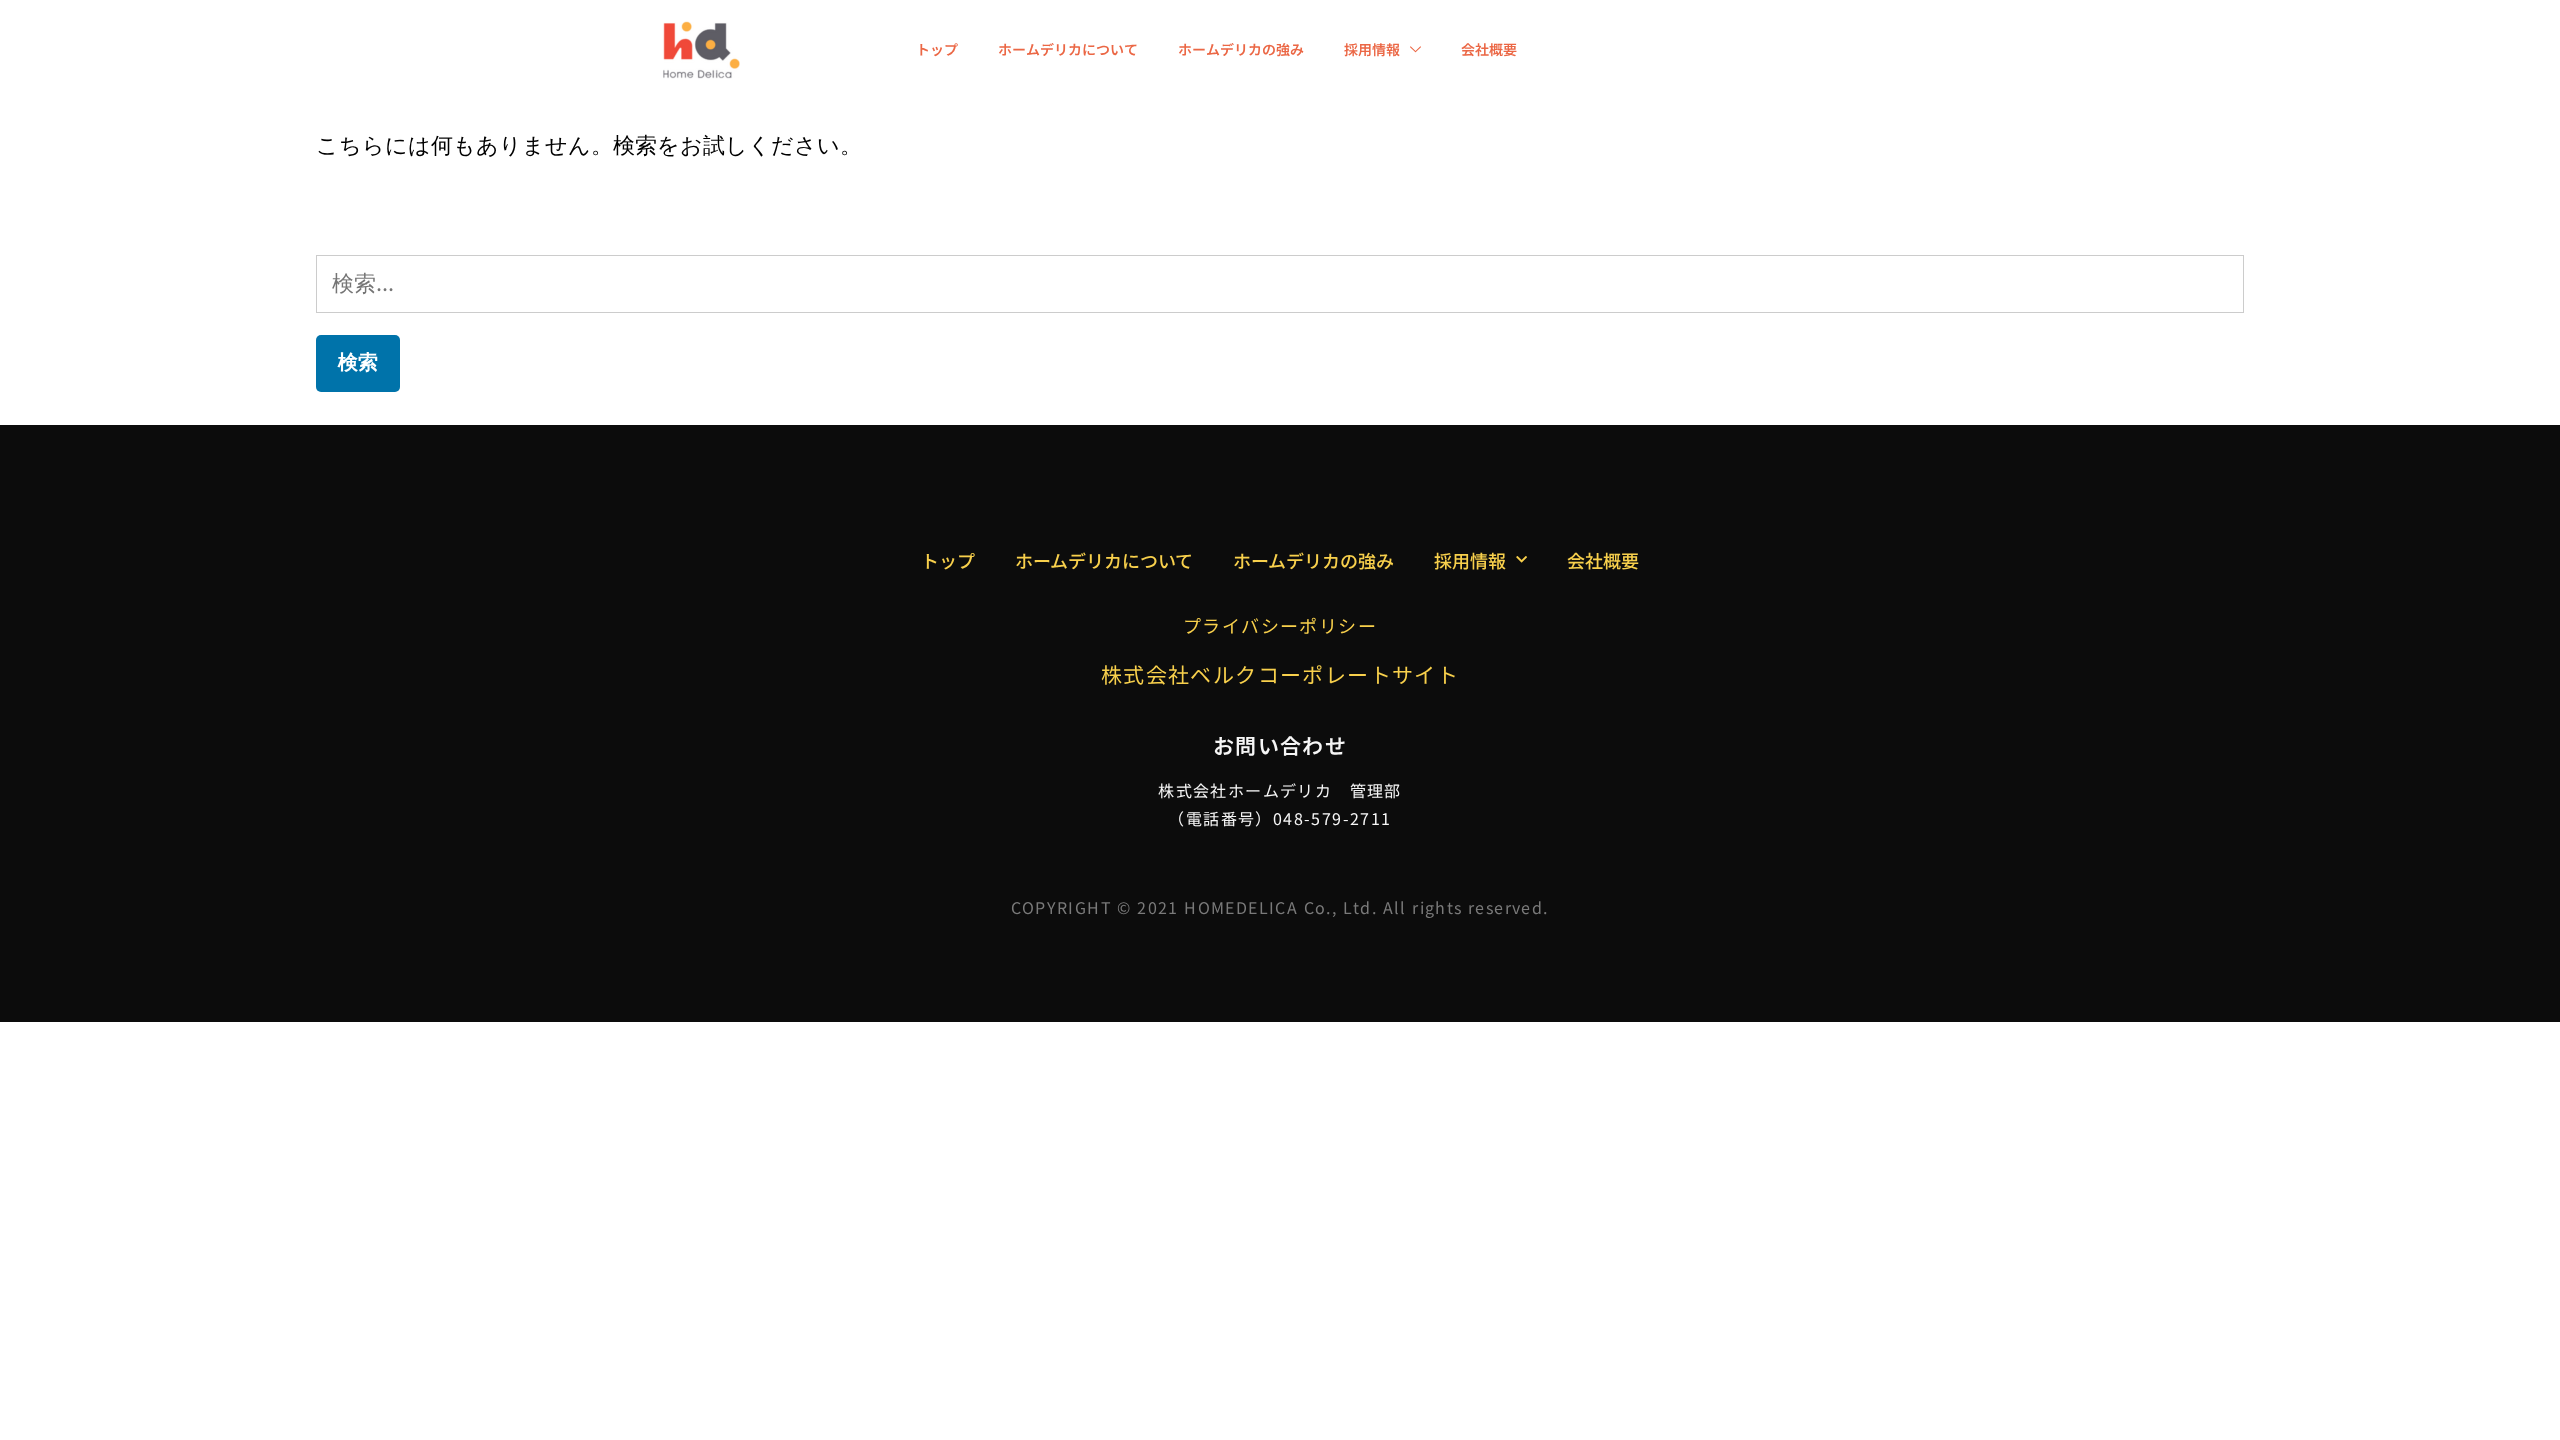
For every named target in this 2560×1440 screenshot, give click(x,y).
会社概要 (1489, 49)
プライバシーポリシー (1280, 625)
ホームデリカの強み (1241, 49)
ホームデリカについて (1068, 49)
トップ (937, 49)
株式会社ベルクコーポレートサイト (1280, 674)
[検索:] (1280, 283)
